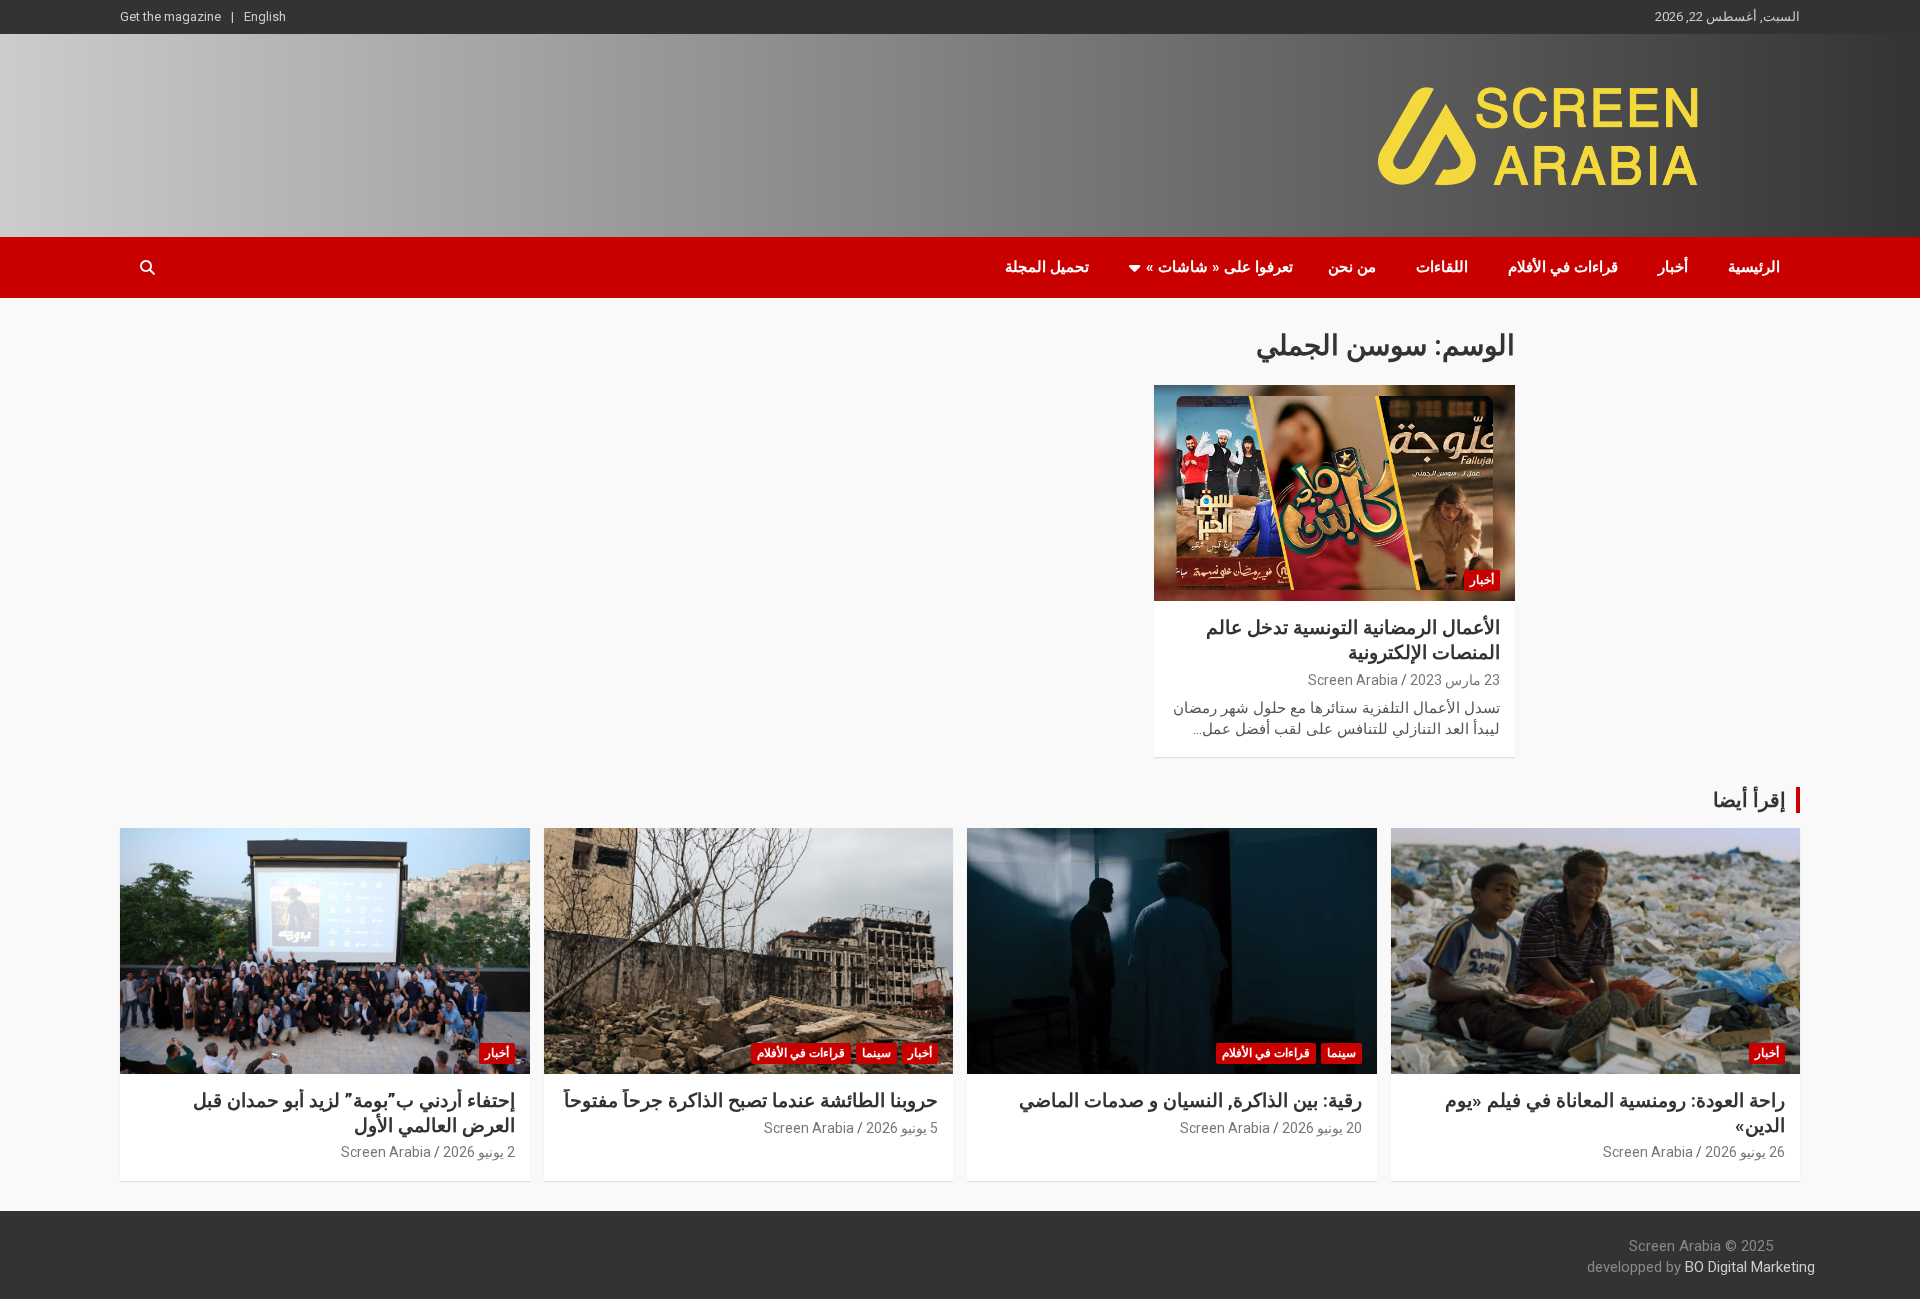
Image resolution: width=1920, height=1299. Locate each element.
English (265, 16)
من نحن (1352, 267)
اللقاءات (1442, 267)
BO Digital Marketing (1750, 1267)
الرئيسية (1754, 267)
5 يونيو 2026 (902, 1128)
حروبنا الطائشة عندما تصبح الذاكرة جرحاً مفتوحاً (751, 1100)
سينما (1341, 1053)
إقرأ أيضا (1749, 800)
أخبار (1673, 267)
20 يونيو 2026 (1322, 1128)
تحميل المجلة (1047, 267)
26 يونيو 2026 (1745, 1152)
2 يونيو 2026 (479, 1152)
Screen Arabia (1353, 680)
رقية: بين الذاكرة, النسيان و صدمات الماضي (1190, 1100)
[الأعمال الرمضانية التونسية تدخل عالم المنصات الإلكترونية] (1334, 493)
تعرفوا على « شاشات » (1219, 267)
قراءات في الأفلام (1563, 267)
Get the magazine (170, 16)
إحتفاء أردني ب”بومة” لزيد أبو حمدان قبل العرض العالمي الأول (354, 1113)
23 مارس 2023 (1455, 680)
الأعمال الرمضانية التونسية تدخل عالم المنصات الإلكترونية (1353, 640)
